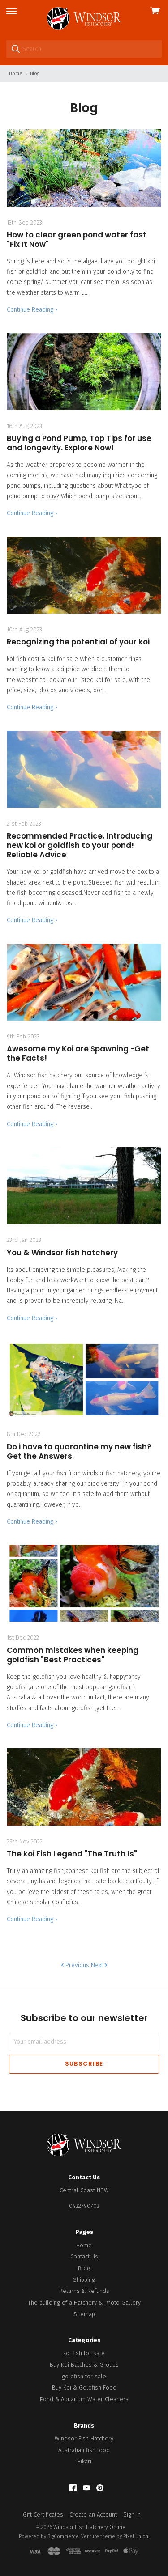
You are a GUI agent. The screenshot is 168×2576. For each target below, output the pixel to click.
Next (98, 1965)
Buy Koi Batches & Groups (84, 2365)
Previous (76, 1965)
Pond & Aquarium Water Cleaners (84, 2399)
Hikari (84, 2461)
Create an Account (93, 2515)
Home (84, 2245)
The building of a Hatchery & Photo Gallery (84, 2303)
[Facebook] (73, 2488)
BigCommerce (63, 2536)
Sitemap (84, 2314)
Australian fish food (84, 2450)
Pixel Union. (136, 2536)
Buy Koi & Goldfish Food (84, 2387)
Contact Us (84, 2256)
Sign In (132, 2515)
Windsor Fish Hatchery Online (89, 2527)
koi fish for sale (84, 2353)
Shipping (84, 2280)
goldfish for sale (84, 2376)
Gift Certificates (43, 2515)
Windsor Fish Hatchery (84, 2438)
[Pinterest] (100, 2488)
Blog (84, 2268)
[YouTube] (86, 2488)
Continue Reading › (32, 310)
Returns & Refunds (84, 2291)
